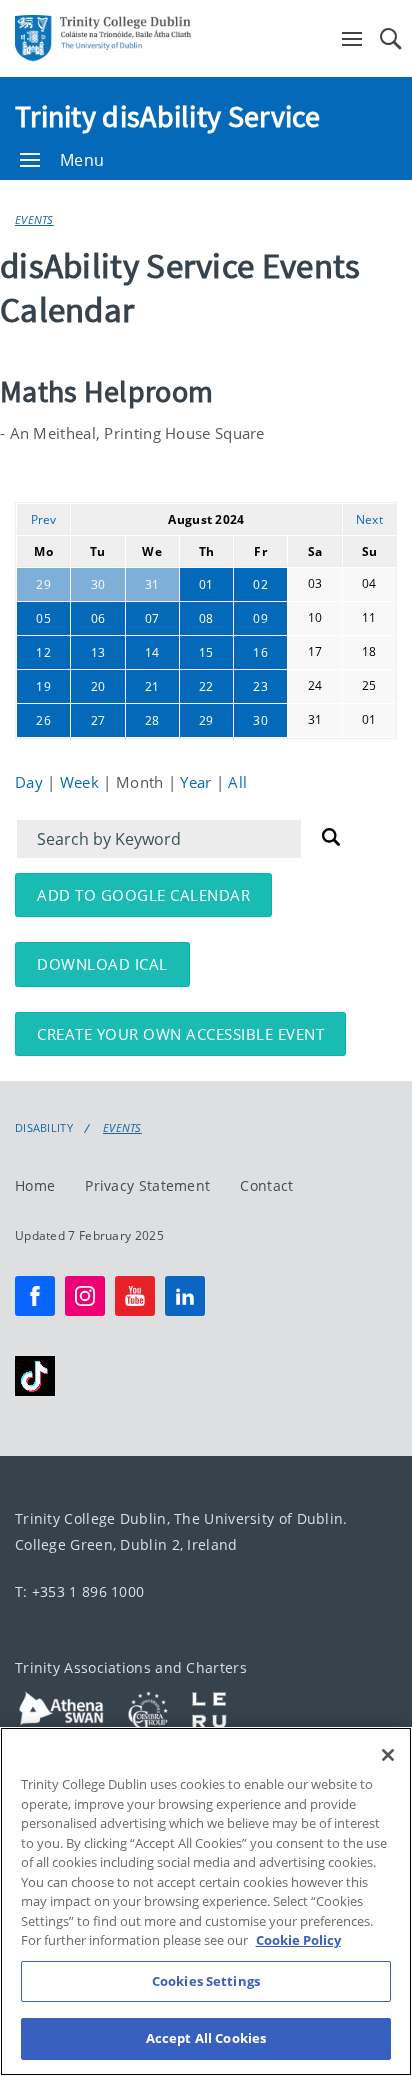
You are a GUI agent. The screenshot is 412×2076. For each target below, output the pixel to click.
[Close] (388, 1755)
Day (31, 782)
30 (98, 584)
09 (260, 618)
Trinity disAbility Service (168, 116)
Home (35, 1185)
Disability (44, 1128)
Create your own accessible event (180, 1034)
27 (98, 720)
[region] (206, 1901)
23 (260, 686)
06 (98, 618)
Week (82, 782)
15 (206, 652)
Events (34, 219)
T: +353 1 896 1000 (79, 1591)
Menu (82, 160)
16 (260, 652)
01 (206, 584)
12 (43, 652)
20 (98, 686)
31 (152, 584)
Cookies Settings (206, 1981)
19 (43, 686)
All (237, 782)
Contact (266, 1185)
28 (152, 720)
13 (98, 652)
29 (43, 584)
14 (152, 652)
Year (198, 782)
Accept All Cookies (206, 2038)
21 (152, 686)
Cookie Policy (298, 1940)
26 (43, 720)
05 (43, 618)
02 (260, 584)
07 (152, 618)
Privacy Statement (147, 1185)
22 (206, 686)
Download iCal (102, 964)
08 (206, 618)
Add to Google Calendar (143, 895)
